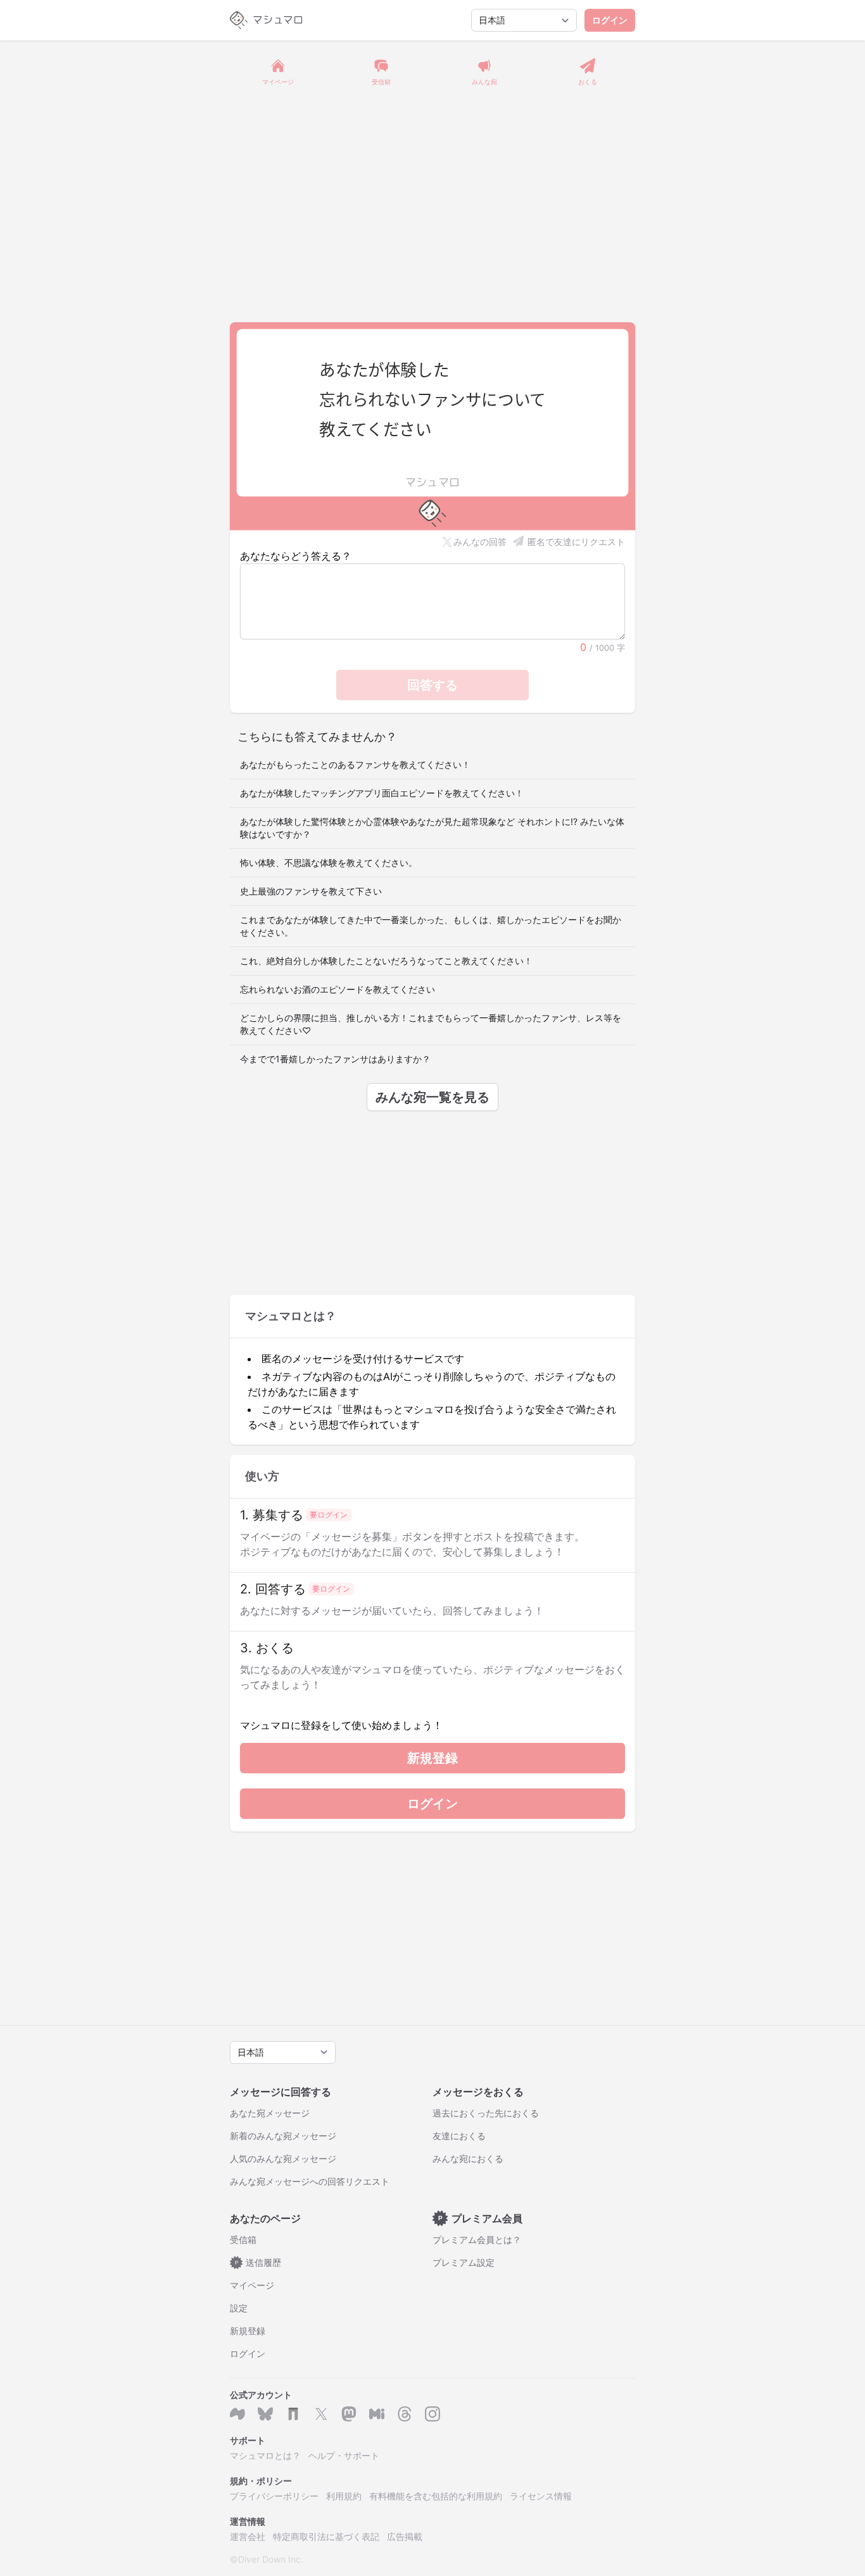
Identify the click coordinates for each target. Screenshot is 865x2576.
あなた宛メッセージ (270, 2113)
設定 (239, 2308)
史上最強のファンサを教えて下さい (311, 891)
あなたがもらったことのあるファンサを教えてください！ (355, 764)
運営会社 (248, 2536)
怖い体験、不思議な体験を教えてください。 (329, 863)
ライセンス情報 (541, 2496)
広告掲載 (405, 2536)
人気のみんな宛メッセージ (283, 2158)
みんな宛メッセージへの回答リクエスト (310, 2181)
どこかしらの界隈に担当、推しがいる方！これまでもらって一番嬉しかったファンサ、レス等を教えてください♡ (431, 1024)
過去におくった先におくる (486, 2113)
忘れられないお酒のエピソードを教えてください (338, 989)
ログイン (610, 20)
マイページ (252, 2285)
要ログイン (329, 1515)
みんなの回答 (480, 542)
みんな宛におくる (468, 2158)
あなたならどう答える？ (296, 556)
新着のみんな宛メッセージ (283, 2136)
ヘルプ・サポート (344, 2455)
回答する (432, 685)
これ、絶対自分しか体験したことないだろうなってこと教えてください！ (386, 961)
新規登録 (432, 1758)
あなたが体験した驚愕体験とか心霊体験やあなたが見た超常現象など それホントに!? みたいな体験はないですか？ (432, 828)
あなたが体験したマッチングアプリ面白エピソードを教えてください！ (382, 793)
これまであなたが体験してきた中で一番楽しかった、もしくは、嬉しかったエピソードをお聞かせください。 (431, 926)
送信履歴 (258, 2262)
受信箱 (243, 2240)
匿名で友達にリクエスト (576, 542)
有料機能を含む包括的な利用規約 (436, 2496)
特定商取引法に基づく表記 (326, 2536)
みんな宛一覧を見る (432, 1097)
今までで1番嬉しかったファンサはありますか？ (335, 1059)
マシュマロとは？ (265, 2455)
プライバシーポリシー (274, 2496)
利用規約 (344, 2496)
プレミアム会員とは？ (477, 2240)
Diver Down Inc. (271, 2559)
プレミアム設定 (464, 2262)
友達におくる (459, 2136)
